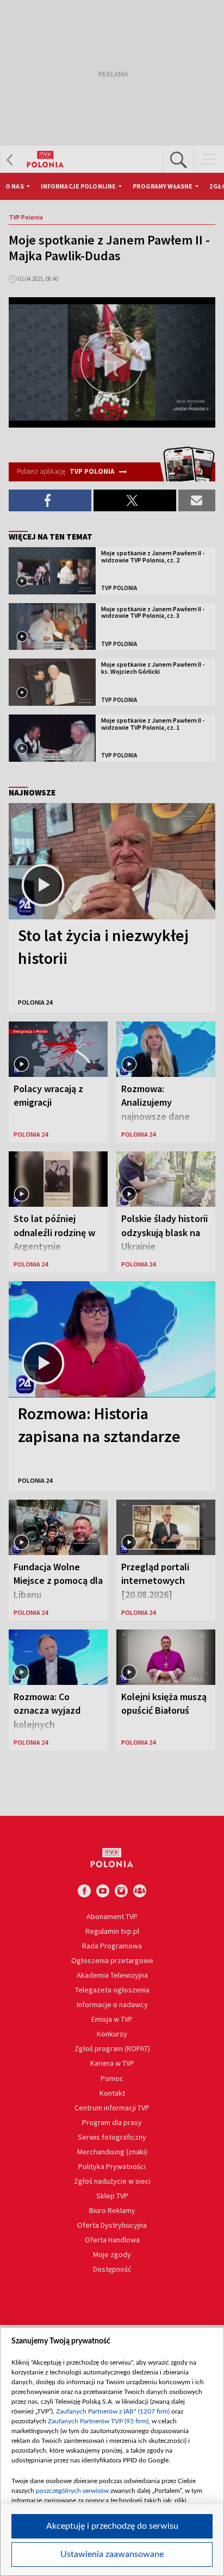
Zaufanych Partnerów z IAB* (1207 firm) (113, 2411)
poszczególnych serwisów (72, 2491)
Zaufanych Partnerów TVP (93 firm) (98, 2421)
